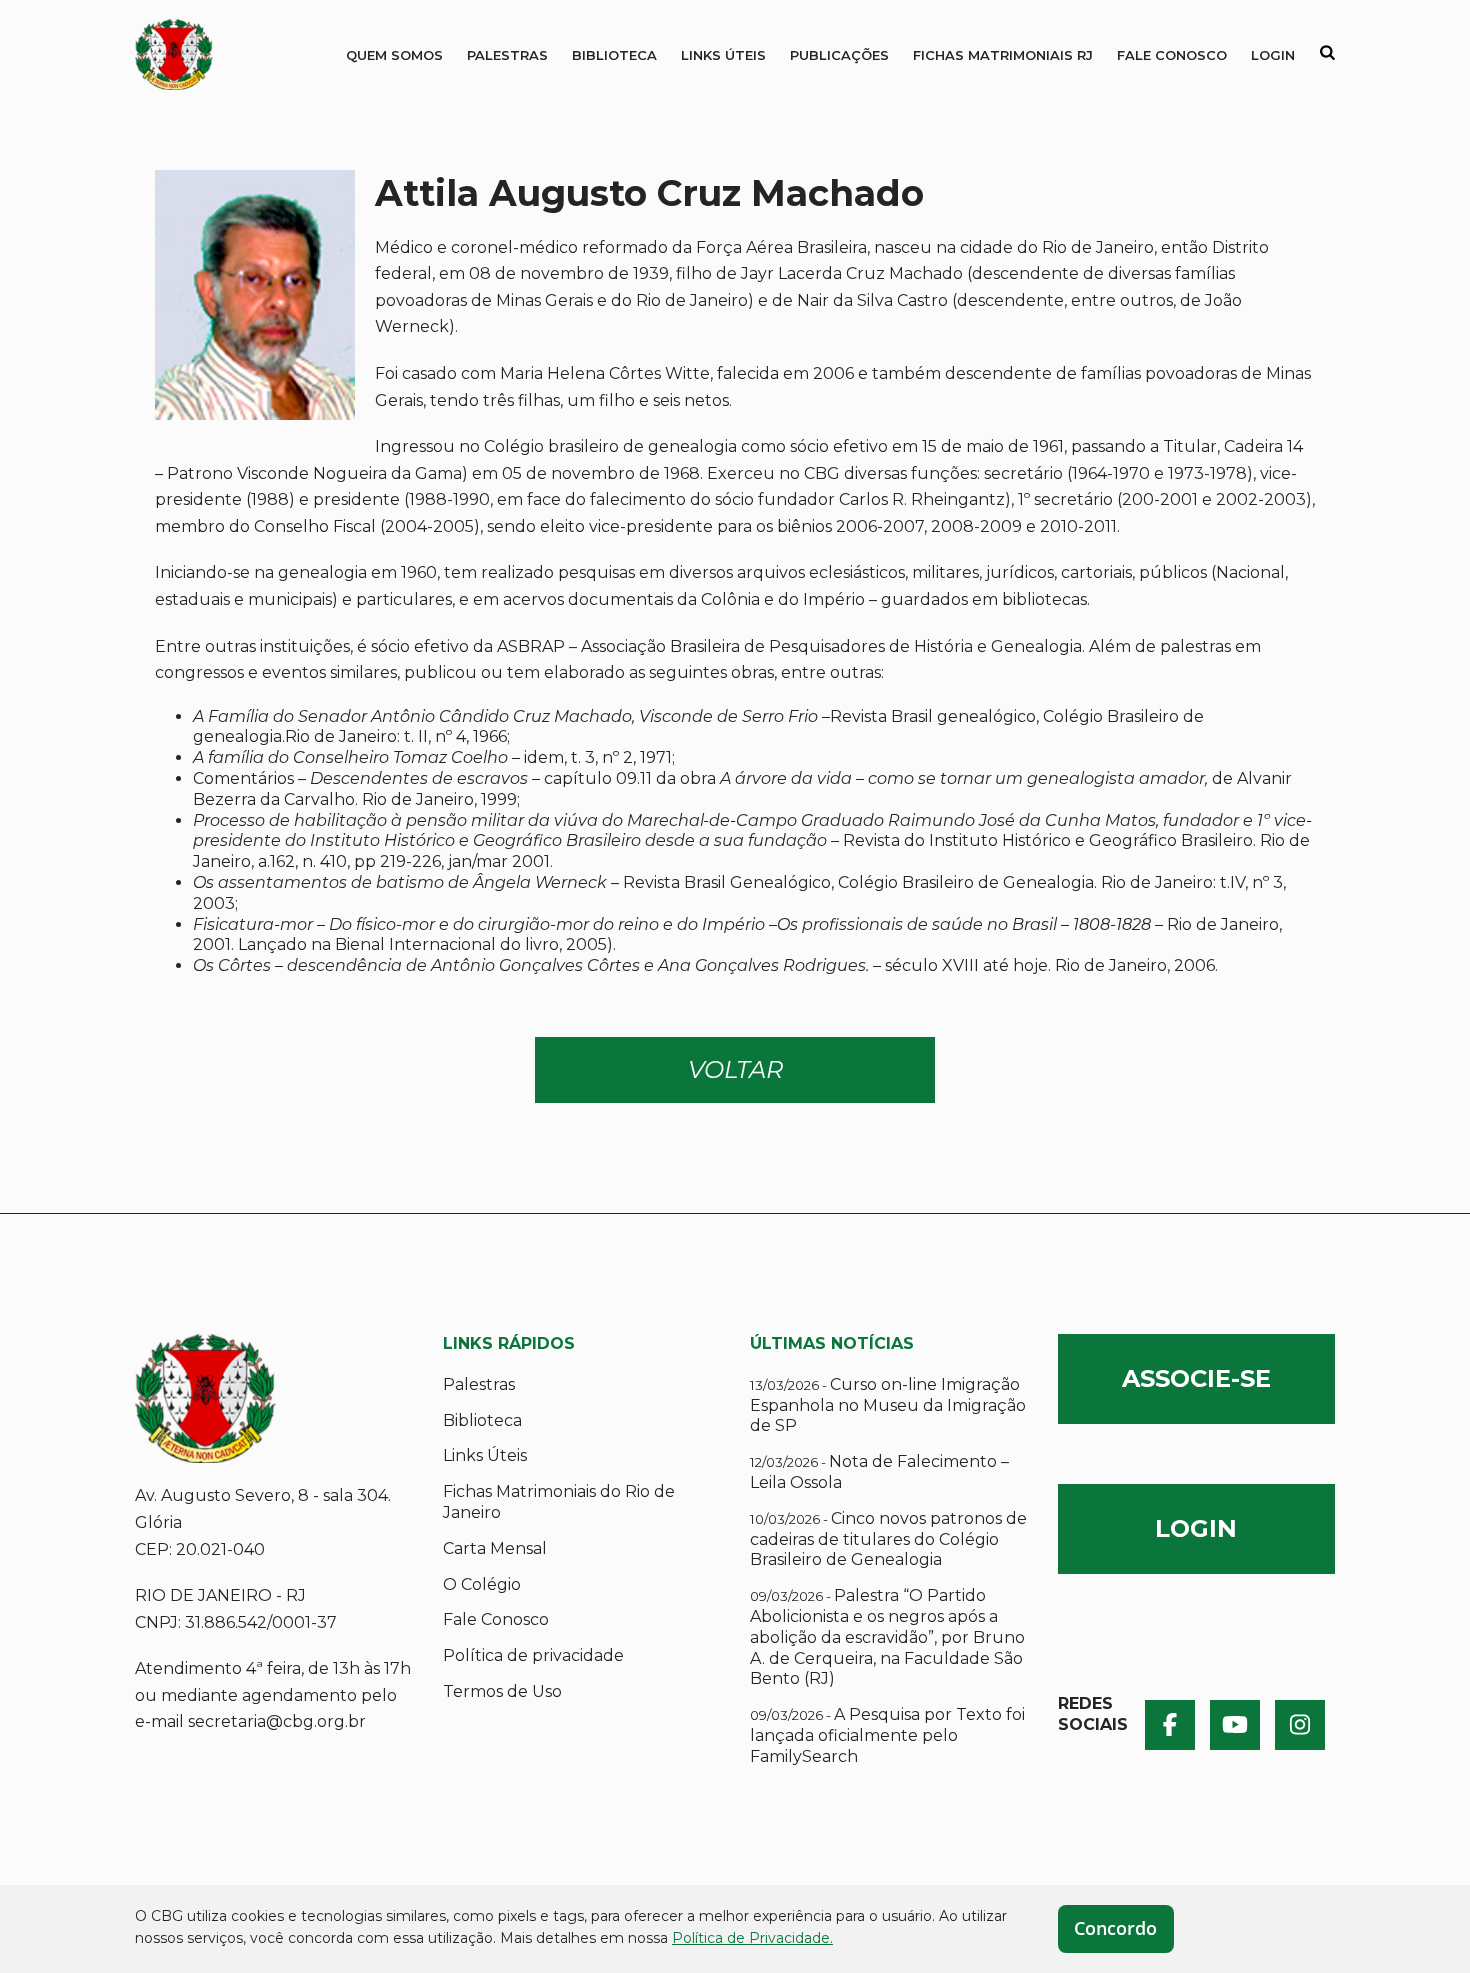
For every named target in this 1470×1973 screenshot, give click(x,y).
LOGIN (1196, 1528)
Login (1273, 55)
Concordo (1115, 1928)
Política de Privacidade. (752, 1938)
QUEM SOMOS (394, 55)
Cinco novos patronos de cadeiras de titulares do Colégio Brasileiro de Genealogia (888, 1539)
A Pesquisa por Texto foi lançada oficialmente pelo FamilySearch (887, 1735)
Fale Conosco (1172, 55)
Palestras (507, 55)
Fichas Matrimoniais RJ (1003, 55)
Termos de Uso (502, 1691)
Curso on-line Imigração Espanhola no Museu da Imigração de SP (888, 1405)
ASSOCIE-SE (1196, 1378)
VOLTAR (735, 1069)
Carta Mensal (495, 1548)
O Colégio (482, 1584)
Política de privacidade (533, 1655)
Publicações (839, 55)
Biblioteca (614, 55)
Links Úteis (723, 55)
